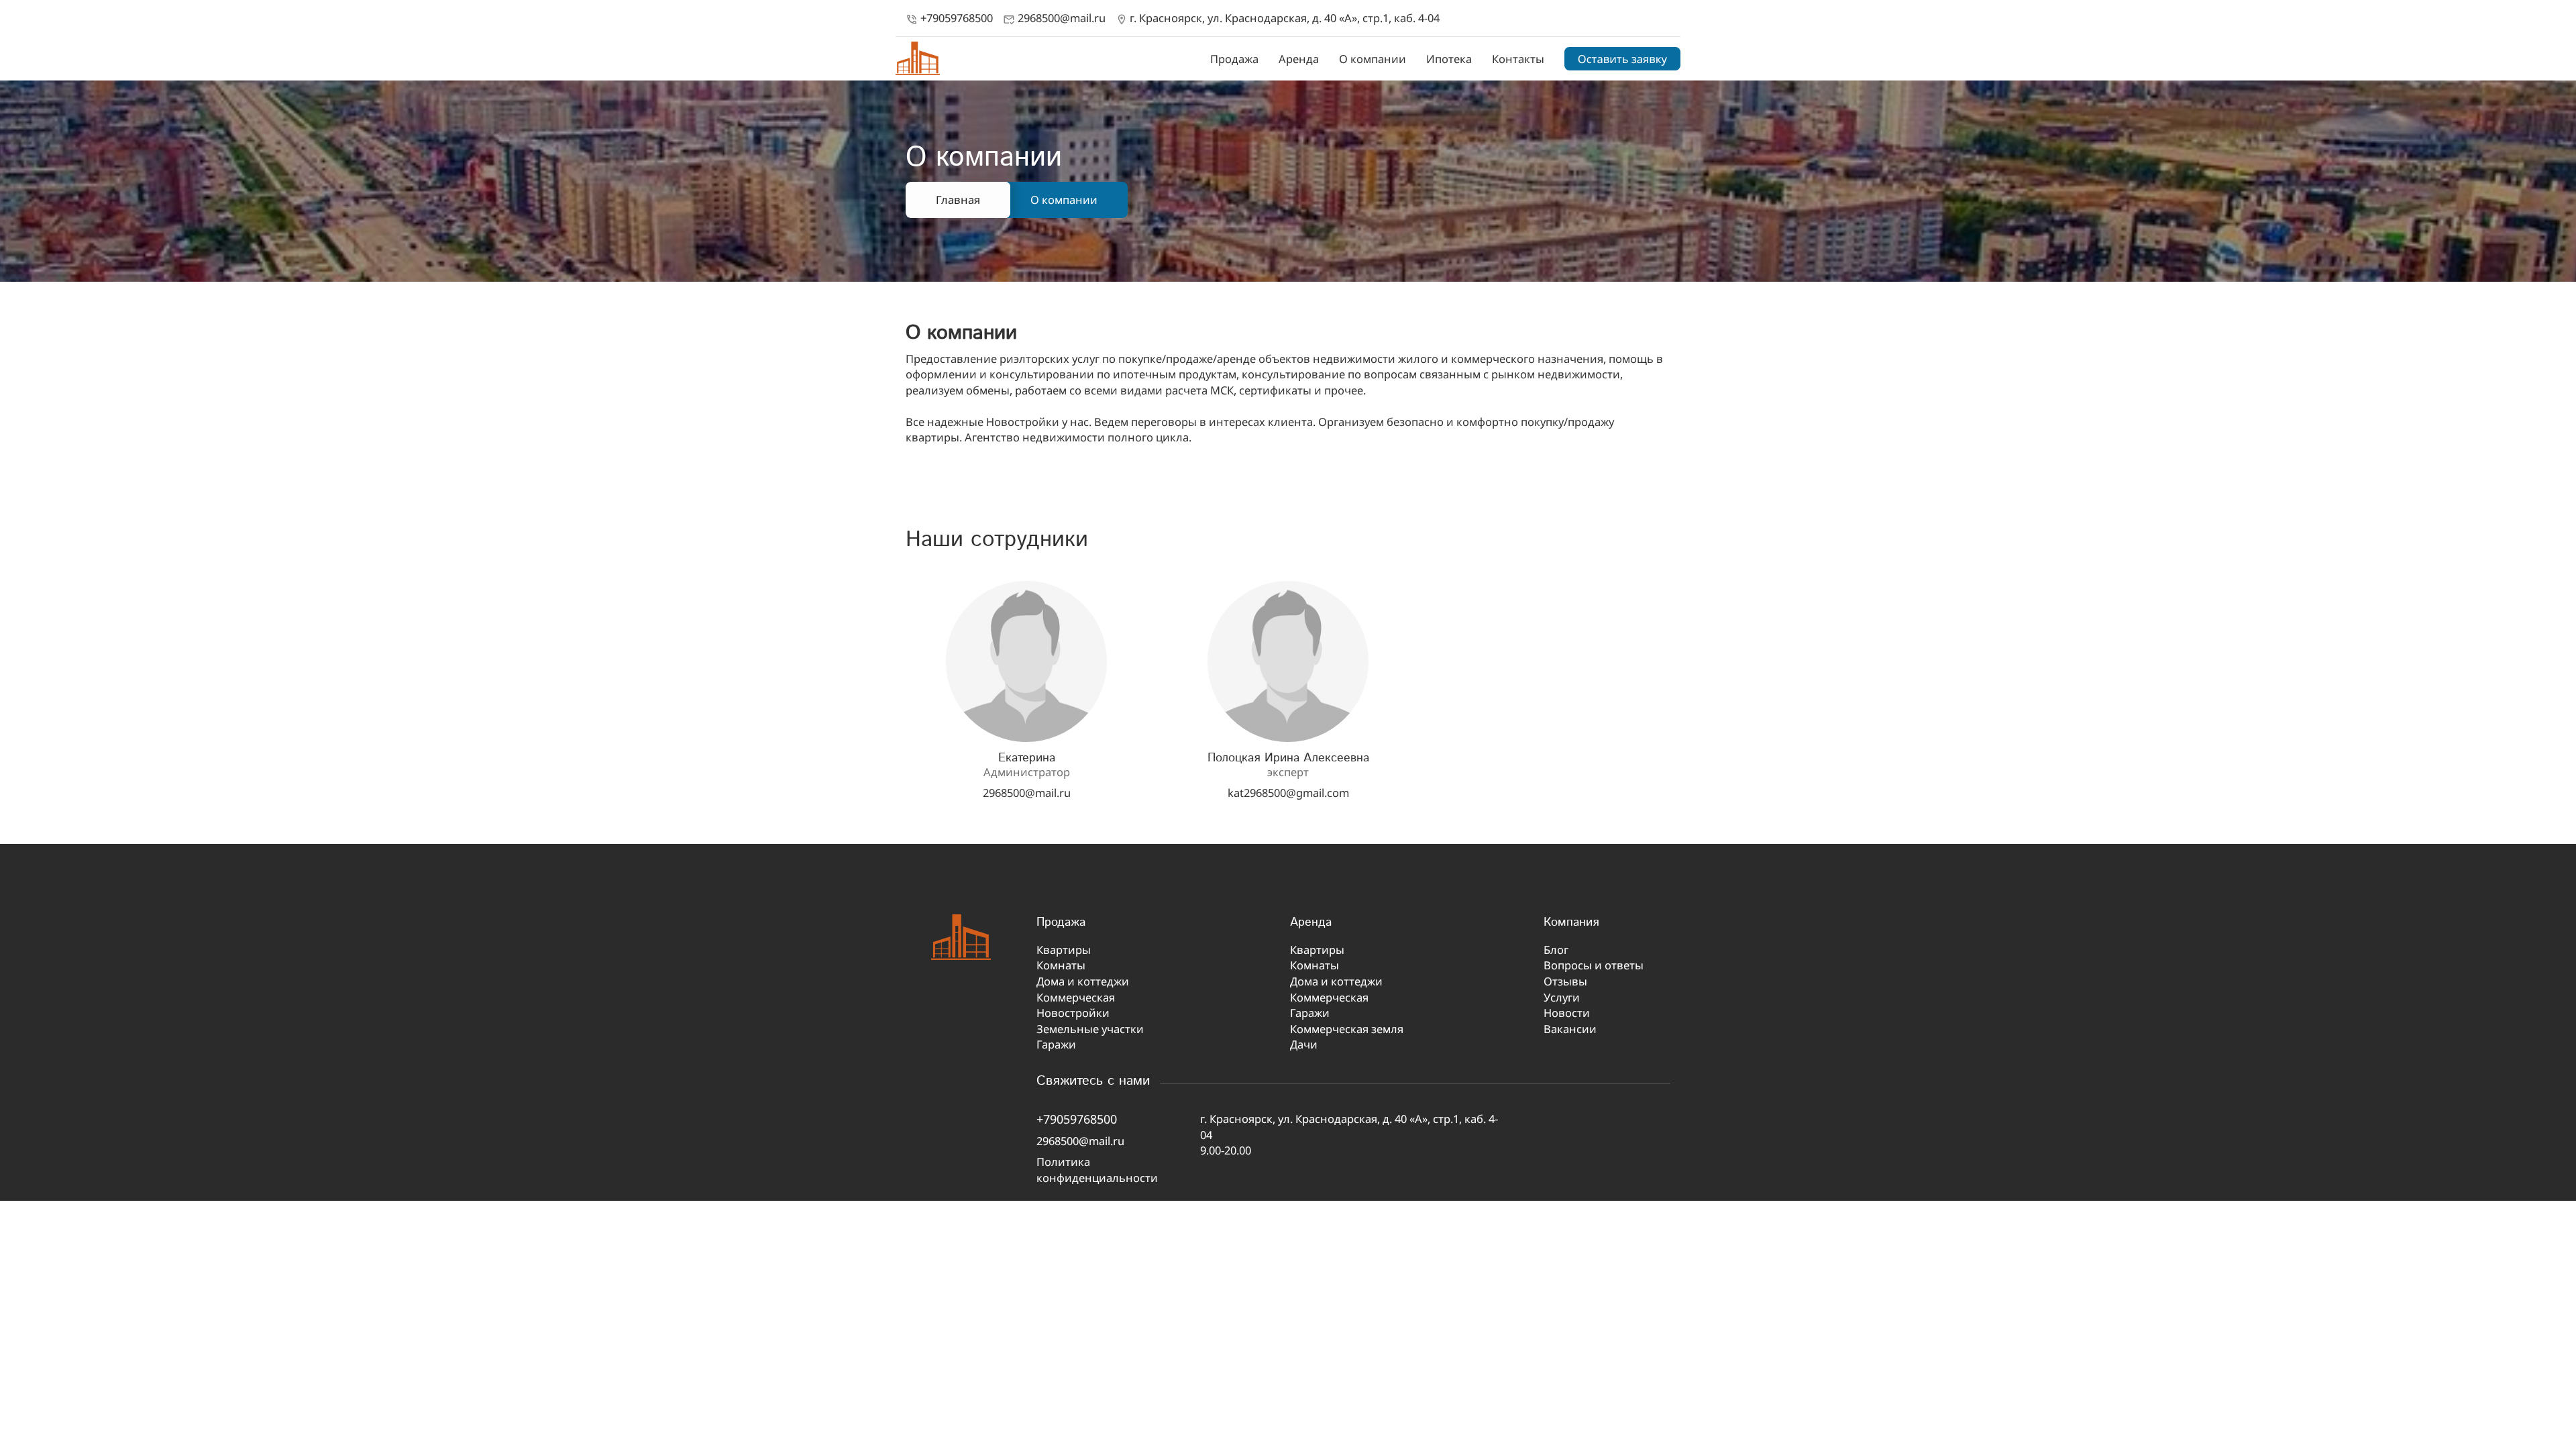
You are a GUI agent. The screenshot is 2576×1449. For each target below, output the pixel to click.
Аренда (1299, 59)
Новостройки (1073, 1013)
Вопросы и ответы (1594, 965)
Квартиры (1064, 950)
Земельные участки (1090, 1029)
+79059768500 (949, 18)
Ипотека (1449, 59)
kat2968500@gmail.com (1288, 793)
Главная (958, 200)
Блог (1556, 950)
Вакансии (1570, 1029)
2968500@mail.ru (1054, 18)
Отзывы (1565, 981)
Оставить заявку (1622, 59)
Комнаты (1061, 965)
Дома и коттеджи (1083, 981)
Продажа (1234, 59)
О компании (1373, 59)
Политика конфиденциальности (1097, 1170)
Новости (1567, 1013)
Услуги (1562, 997)
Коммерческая (1076, 997)
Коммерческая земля (1347, 1029)
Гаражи (1056, 1044)
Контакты (1518, 59)
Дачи (1304, 1044)
